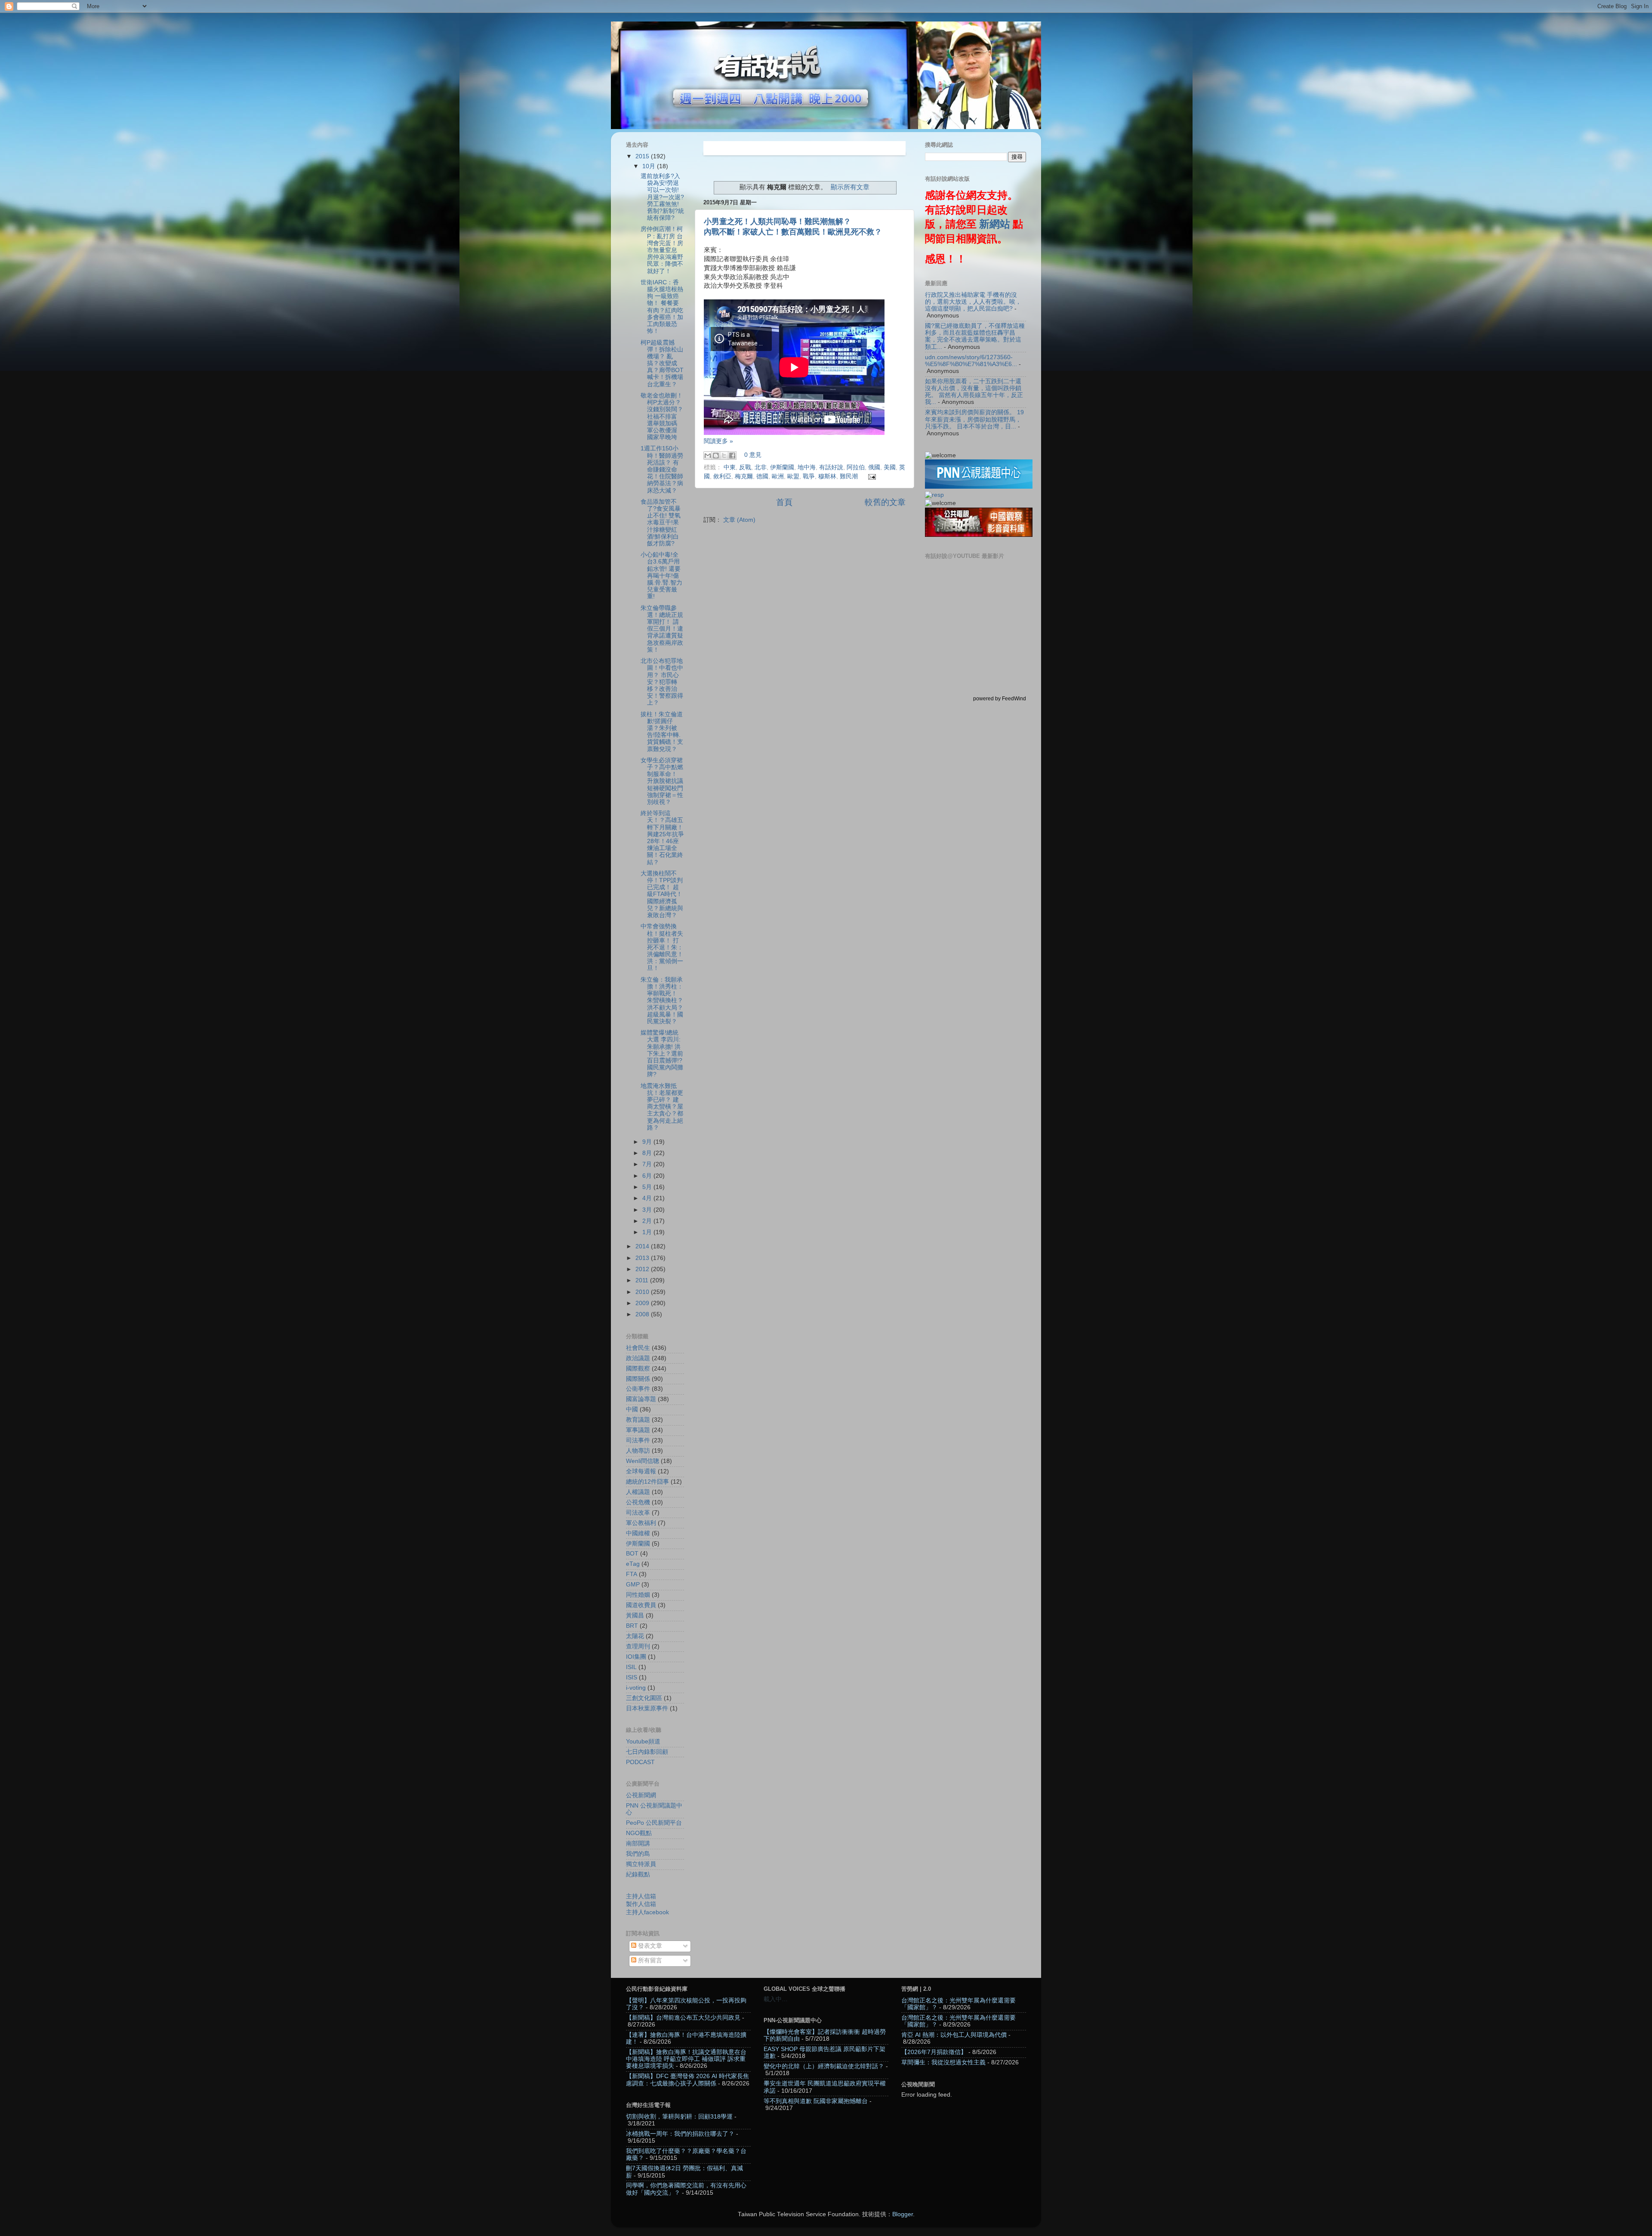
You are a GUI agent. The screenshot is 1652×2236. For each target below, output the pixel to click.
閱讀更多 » (718, 441)
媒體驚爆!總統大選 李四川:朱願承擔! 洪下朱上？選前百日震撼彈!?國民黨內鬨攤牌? (662, 1053)
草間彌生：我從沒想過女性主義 (943, 2062)
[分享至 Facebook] (732, 456)
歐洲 (778, 476)
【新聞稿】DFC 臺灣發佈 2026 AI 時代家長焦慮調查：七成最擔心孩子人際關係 (687, 2080)
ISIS (632, 1677)
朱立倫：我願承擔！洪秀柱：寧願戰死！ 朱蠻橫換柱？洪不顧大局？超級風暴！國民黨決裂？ (662, 1001)
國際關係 (638, 1379)
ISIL (631, 1667)
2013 (643, 1258)
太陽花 (635, 1636)
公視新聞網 (641, 1795)
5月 (648, 1187)
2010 (643, 1292)
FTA (632, 1574)
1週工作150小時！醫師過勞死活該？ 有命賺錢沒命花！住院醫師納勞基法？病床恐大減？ (662, 469)
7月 (648, 1164)
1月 (648, 1232)
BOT (632, 1554)
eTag (633, 1564)
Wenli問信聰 (643, 1461)
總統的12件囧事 (647, 1482)
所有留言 (649, 1960)
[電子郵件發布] (871, 476)
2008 (643, 1314)
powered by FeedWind (1000, 699)
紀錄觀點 (638, 1874)
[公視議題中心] (979, 487)
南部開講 (638, 1843)
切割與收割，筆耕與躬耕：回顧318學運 (679, 2117)
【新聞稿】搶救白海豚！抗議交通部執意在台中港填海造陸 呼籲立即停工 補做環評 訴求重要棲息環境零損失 (686, 2059)
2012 (643, 1269)
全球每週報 (641, 1471)
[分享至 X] (724, 456)
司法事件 (638, 1440)
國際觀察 (638, 1369)
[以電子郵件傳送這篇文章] (708, 456)
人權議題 (638, 1492)
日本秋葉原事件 (647, 1708)
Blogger (903, 2214)
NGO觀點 (639, 1833)
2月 (648, 1221)
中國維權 (638, 1533)
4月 (648, 1198)
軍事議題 (638, 1430)
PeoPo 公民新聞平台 (654, 1823)
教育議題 (638, 1420)
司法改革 (638, 1513)
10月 (650, 166)
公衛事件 (638, 1389)
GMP (633, 1585)
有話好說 (831, 467)
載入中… (776, 1999)
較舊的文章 (885, 502)
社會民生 (638, 1348)
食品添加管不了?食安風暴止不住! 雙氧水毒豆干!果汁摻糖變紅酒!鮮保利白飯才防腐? (661, 523)
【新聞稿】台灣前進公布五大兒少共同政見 (683, 2018)
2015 (643, 156)
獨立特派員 (641, 1864)
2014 (643, 1246)
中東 (730, 467)
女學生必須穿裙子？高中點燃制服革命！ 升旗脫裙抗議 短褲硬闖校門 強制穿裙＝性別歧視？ (662, 781)
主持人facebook (647, 1912)
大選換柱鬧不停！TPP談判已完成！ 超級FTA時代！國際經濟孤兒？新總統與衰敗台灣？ (662, 894)
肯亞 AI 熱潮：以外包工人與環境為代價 (954, 2035)
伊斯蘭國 (782, 467)
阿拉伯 (856, 467)
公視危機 (638, 1502)
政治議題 (638, 1358)
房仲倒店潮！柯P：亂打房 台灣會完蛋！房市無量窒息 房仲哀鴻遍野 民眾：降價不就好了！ (662, 250)
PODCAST (640, 1762)
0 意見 (753, 455)
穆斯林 (827, 476)
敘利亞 (722, 476)
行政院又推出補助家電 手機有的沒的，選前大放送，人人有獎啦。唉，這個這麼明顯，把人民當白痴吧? (973, 302)
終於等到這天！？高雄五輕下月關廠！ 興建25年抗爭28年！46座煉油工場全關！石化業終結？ (662, 838)
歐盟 (793, 476)
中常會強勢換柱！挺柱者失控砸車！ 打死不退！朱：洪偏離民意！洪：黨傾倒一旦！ (662, 947)
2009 (643, 1303)
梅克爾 (744, 476)
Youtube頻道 (643, 1742)
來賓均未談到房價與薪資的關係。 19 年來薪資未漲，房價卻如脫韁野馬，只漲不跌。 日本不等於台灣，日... (974, 419)
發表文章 (649, 1946)
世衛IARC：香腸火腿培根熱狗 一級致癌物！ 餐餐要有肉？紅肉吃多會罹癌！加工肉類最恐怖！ (662, 307)
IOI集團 (636, 1657)
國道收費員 (641, 1605)
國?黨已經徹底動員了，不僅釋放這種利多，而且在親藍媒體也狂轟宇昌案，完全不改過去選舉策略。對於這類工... (975, 336)
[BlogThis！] (716, 456)
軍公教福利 (641, 1523)
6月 (648, 1176)
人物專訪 (638, 1451)
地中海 (807, 467)
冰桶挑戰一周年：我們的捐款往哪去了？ (680, 2134)
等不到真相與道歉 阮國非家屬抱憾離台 (816, 2101)
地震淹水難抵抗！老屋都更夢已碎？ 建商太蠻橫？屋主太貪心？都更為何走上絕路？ (662, 1107)
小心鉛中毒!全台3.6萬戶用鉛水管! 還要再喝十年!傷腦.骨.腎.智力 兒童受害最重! (661, 576)
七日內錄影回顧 (647, 1752)
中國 (632, 1409)
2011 (643, 1280)
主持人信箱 (641, 1896)
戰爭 (809, 476)
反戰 (745, 467)
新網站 (995, 224)
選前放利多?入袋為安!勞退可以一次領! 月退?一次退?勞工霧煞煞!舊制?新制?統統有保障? (662, 197)
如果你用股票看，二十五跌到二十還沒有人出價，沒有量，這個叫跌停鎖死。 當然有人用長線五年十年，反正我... (974, 392)
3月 (648, 1210)
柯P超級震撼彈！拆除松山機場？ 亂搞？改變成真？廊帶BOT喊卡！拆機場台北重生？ (662, 363)
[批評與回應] (934, 495)
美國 (890, 467)
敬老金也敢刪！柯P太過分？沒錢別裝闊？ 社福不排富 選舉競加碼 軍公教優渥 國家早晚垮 (662, 416)
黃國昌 (635, 1615)
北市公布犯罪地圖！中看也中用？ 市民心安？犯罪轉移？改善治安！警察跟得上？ (662, 682)
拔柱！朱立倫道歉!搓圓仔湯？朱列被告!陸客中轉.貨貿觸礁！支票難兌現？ (662, 732)
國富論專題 (641, 1399)
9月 (648, 1142)
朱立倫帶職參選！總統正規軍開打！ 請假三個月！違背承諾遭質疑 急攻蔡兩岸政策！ (662, 629)
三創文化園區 (644, 1698)
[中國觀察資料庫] (979, 535)
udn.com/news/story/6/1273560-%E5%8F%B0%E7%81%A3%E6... (971, 361)
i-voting (636, 1688)
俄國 (874, 467)
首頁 (784, 502)
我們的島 (638, 1854)
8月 (648, 1153)
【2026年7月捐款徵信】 (934, 2052)
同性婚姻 (638, 1595)
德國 (762, 476)
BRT (632, 1626)
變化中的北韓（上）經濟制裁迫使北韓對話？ (824, 2066)
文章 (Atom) (739, 520)
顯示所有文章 (850, 187)
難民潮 (849, 476)
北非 (761, 467)
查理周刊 (638, 1646)
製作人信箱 (641, 1904)
